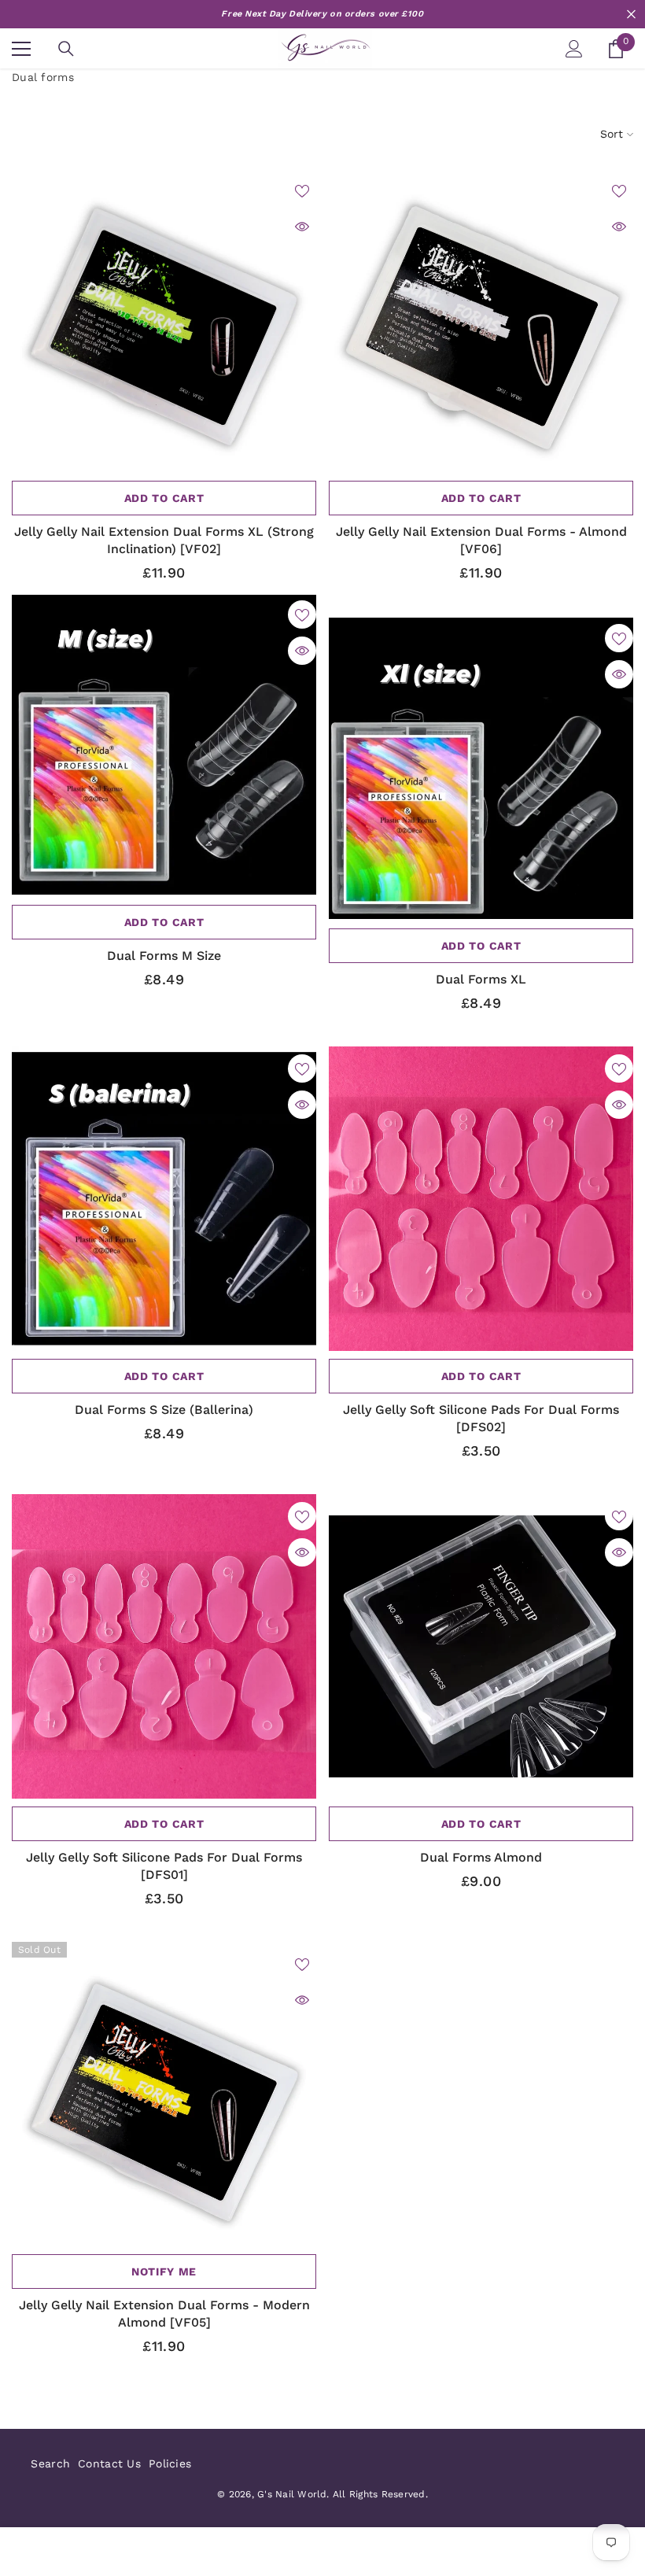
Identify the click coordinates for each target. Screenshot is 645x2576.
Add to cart (164, 498)
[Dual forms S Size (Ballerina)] (164, 1199)
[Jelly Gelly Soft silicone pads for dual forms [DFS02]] (481, 1199)
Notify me (164, 2272)
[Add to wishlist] (302, 190)
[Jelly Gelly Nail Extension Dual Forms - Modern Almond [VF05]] (164, 2094)
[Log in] (574, 49)
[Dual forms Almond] (481, 1646)
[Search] (66, 49)
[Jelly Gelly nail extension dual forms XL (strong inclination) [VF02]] (164, 321)
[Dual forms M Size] (164, 745)
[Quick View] (302, 227)
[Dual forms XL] (481, 768)
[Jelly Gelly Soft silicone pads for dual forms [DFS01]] (164, 1646)
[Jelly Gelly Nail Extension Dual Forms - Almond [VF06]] (481, 321)
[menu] (21, 49)
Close (631, 15)
